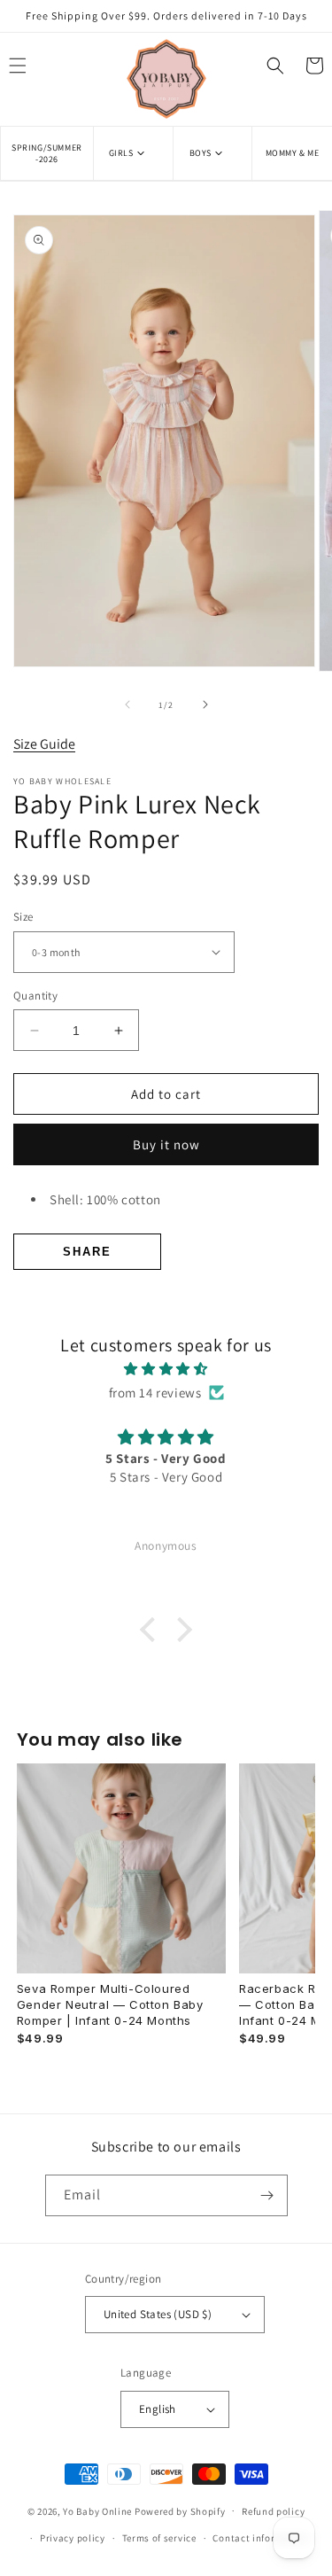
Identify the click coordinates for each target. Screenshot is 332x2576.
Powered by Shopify (180, 2510)
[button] (133, 153)
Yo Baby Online (97, 2510)
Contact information (260, 2538)
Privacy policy (73, 2538)
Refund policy (273, 2511)
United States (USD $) (158, 2314)
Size (23, 917)
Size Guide (44, 744)
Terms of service (159, 2538)
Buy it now (166, 1144)
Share (87, 1252)
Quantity (35, 996)
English (158, 2409)
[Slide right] (205, 704)
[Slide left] (127, 704)
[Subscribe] (267, 2195)
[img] (166, 1369)
